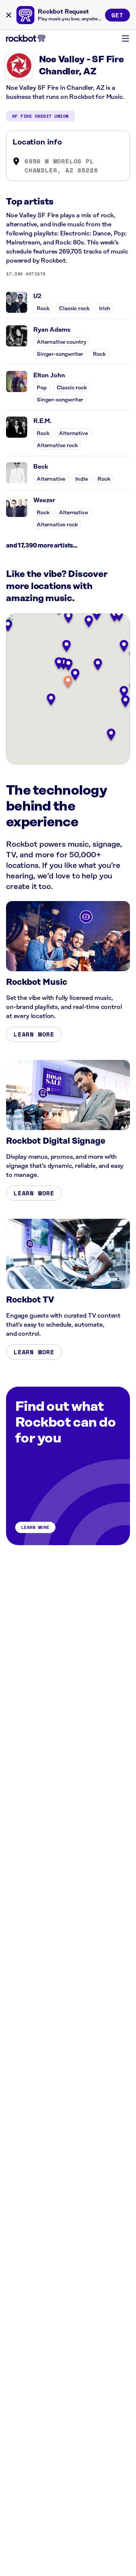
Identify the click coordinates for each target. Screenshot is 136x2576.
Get (117, 15)
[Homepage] (26, 38)
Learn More (34, 1034)
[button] (68, 682)
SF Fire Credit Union (40, 116)
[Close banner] (9, 15)
